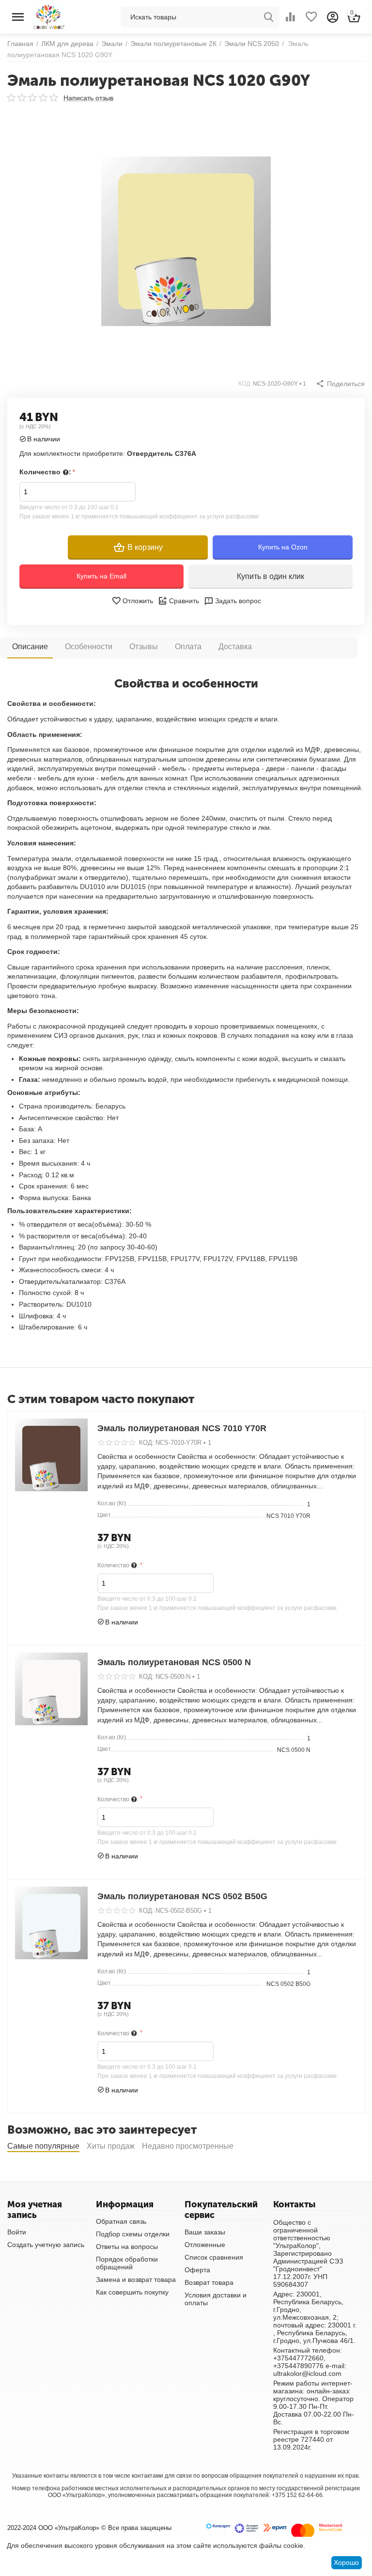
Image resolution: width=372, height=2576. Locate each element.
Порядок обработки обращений (127, 2263)
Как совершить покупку (132, 2292)
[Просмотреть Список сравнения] (290, 17)
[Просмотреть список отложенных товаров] (311, 17)
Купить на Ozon (283, 547)
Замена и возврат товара (136, 2279)
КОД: (245, 384)
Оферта (197, 2270)
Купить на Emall (101, 576)
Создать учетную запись (46, 2245)
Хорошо (346, 2562)
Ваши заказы (205, 2232)
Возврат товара (209, 2282)
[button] (340, 384)
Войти (17, 2232)
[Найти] (269, 17)
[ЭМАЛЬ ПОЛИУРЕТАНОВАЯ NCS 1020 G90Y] (186, 241)
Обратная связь (121, 2221)
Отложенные (205, 2245)
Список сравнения (214, 2257)
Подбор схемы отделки (133, 2234)
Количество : (45, 472)
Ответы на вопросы (127, 2247)
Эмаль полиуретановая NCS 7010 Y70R (182, 1428)
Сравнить (184, 601)
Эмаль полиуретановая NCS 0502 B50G (182, 1896)
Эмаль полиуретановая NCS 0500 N (174, 1662)
